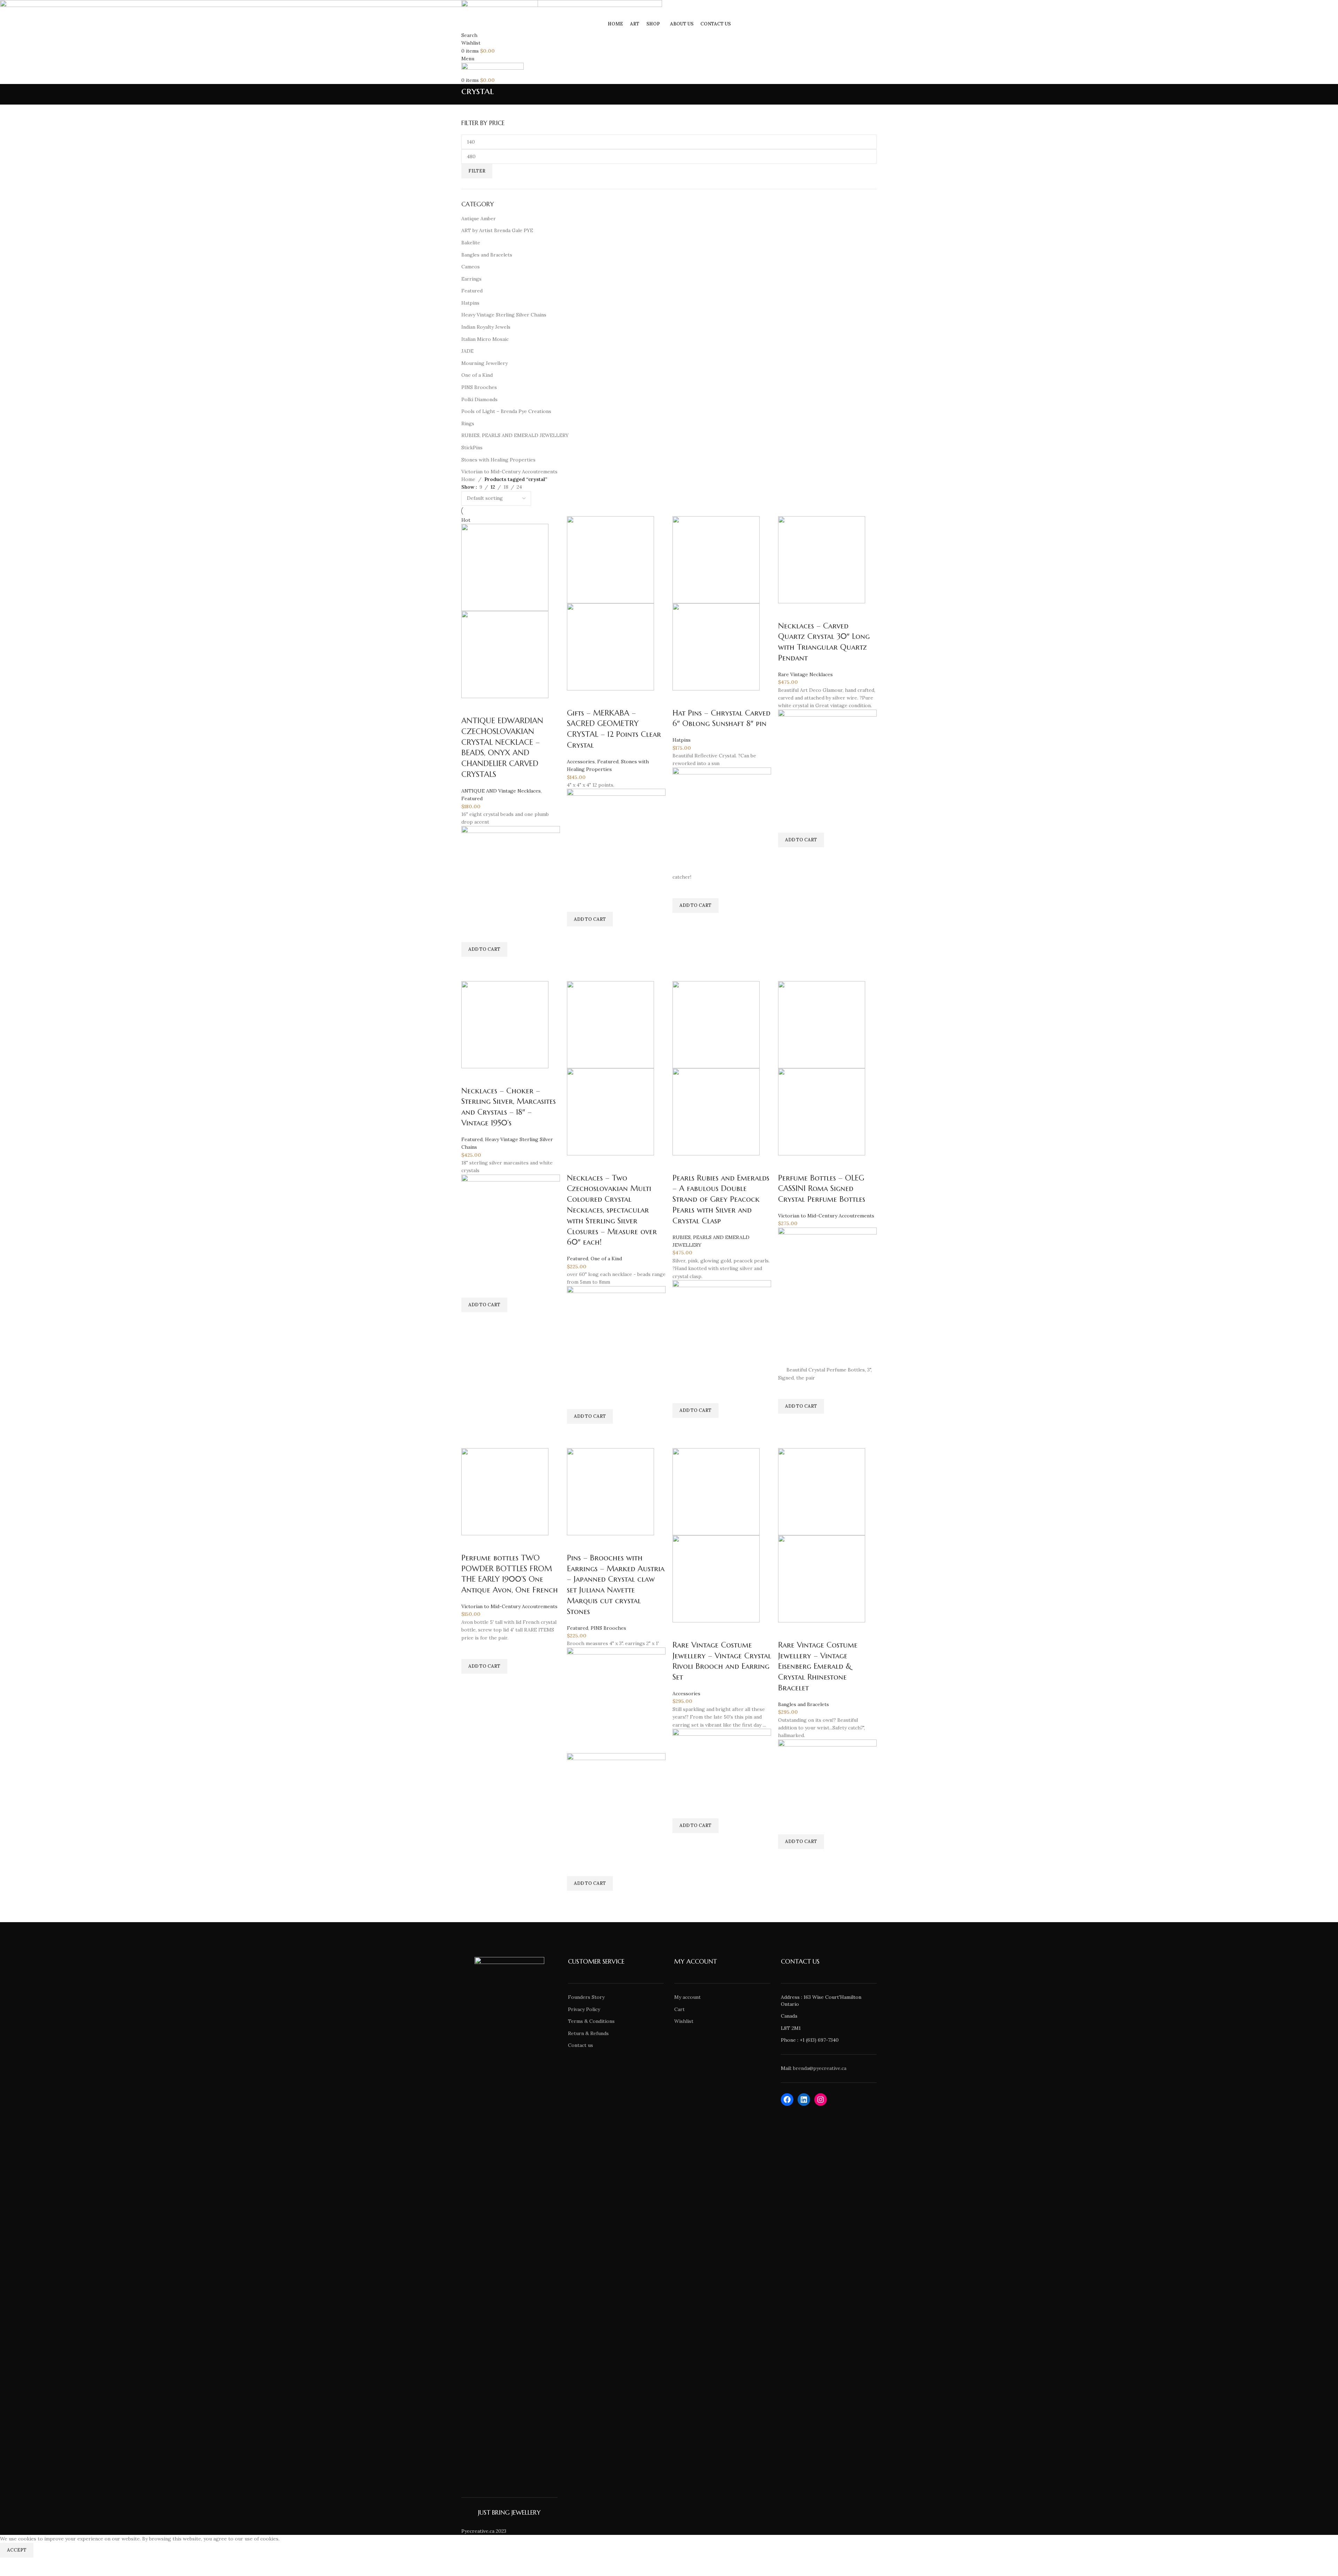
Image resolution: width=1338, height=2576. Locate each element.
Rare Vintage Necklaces (805, 674)
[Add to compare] (470, 707)
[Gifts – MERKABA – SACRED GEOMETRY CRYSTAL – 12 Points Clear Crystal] (610, 559)
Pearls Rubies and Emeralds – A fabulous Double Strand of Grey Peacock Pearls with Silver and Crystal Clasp (721, 1199)
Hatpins (682, 740)
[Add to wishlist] (470, 933)
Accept (17, 2550)
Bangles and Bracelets (803, 1704)
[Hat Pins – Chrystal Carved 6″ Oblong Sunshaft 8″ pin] (716, 559)
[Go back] (453, 94)
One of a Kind (606, 1259)
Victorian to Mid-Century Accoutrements (826, 1216)
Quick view (470, 965)
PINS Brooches (608, 1628)
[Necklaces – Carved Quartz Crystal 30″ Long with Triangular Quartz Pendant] (822, 559)
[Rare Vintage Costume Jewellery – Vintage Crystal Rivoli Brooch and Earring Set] (716, 1491)
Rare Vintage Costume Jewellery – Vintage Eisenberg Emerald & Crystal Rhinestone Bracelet (818, 1666)
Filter (477, 171)
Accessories (581, 762)
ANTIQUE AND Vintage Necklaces (501, 791)
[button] (484, 949)
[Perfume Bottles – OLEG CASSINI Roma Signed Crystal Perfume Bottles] (822, 1024)
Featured (472, 798)
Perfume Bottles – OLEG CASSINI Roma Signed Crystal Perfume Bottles (822, 1189)
